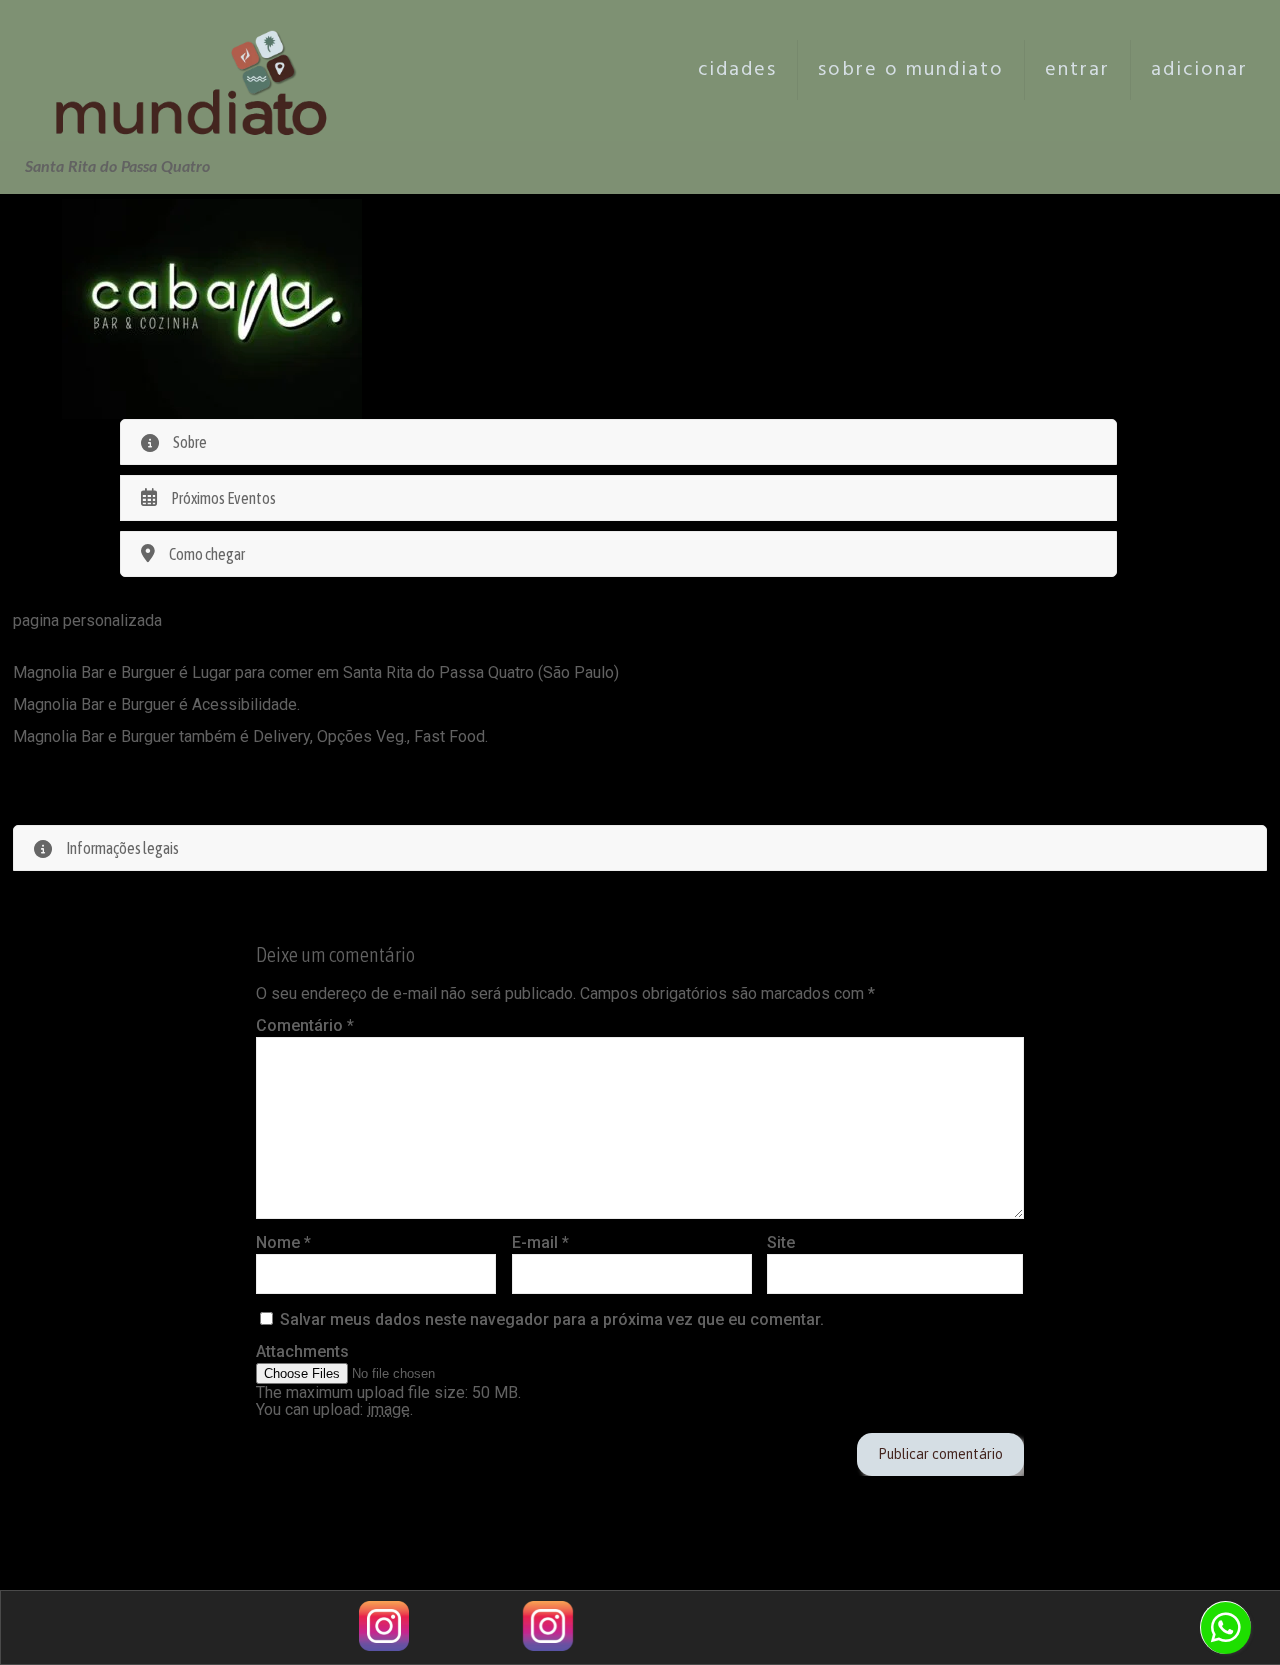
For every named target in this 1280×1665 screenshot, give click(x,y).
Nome (283, 1242)
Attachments (302, 1351)
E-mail (540, 1242)
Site (781, 1242)
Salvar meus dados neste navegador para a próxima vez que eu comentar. (552, 1319)
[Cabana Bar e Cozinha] (212, 309)
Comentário (305, 1025)
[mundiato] (197, 70)
